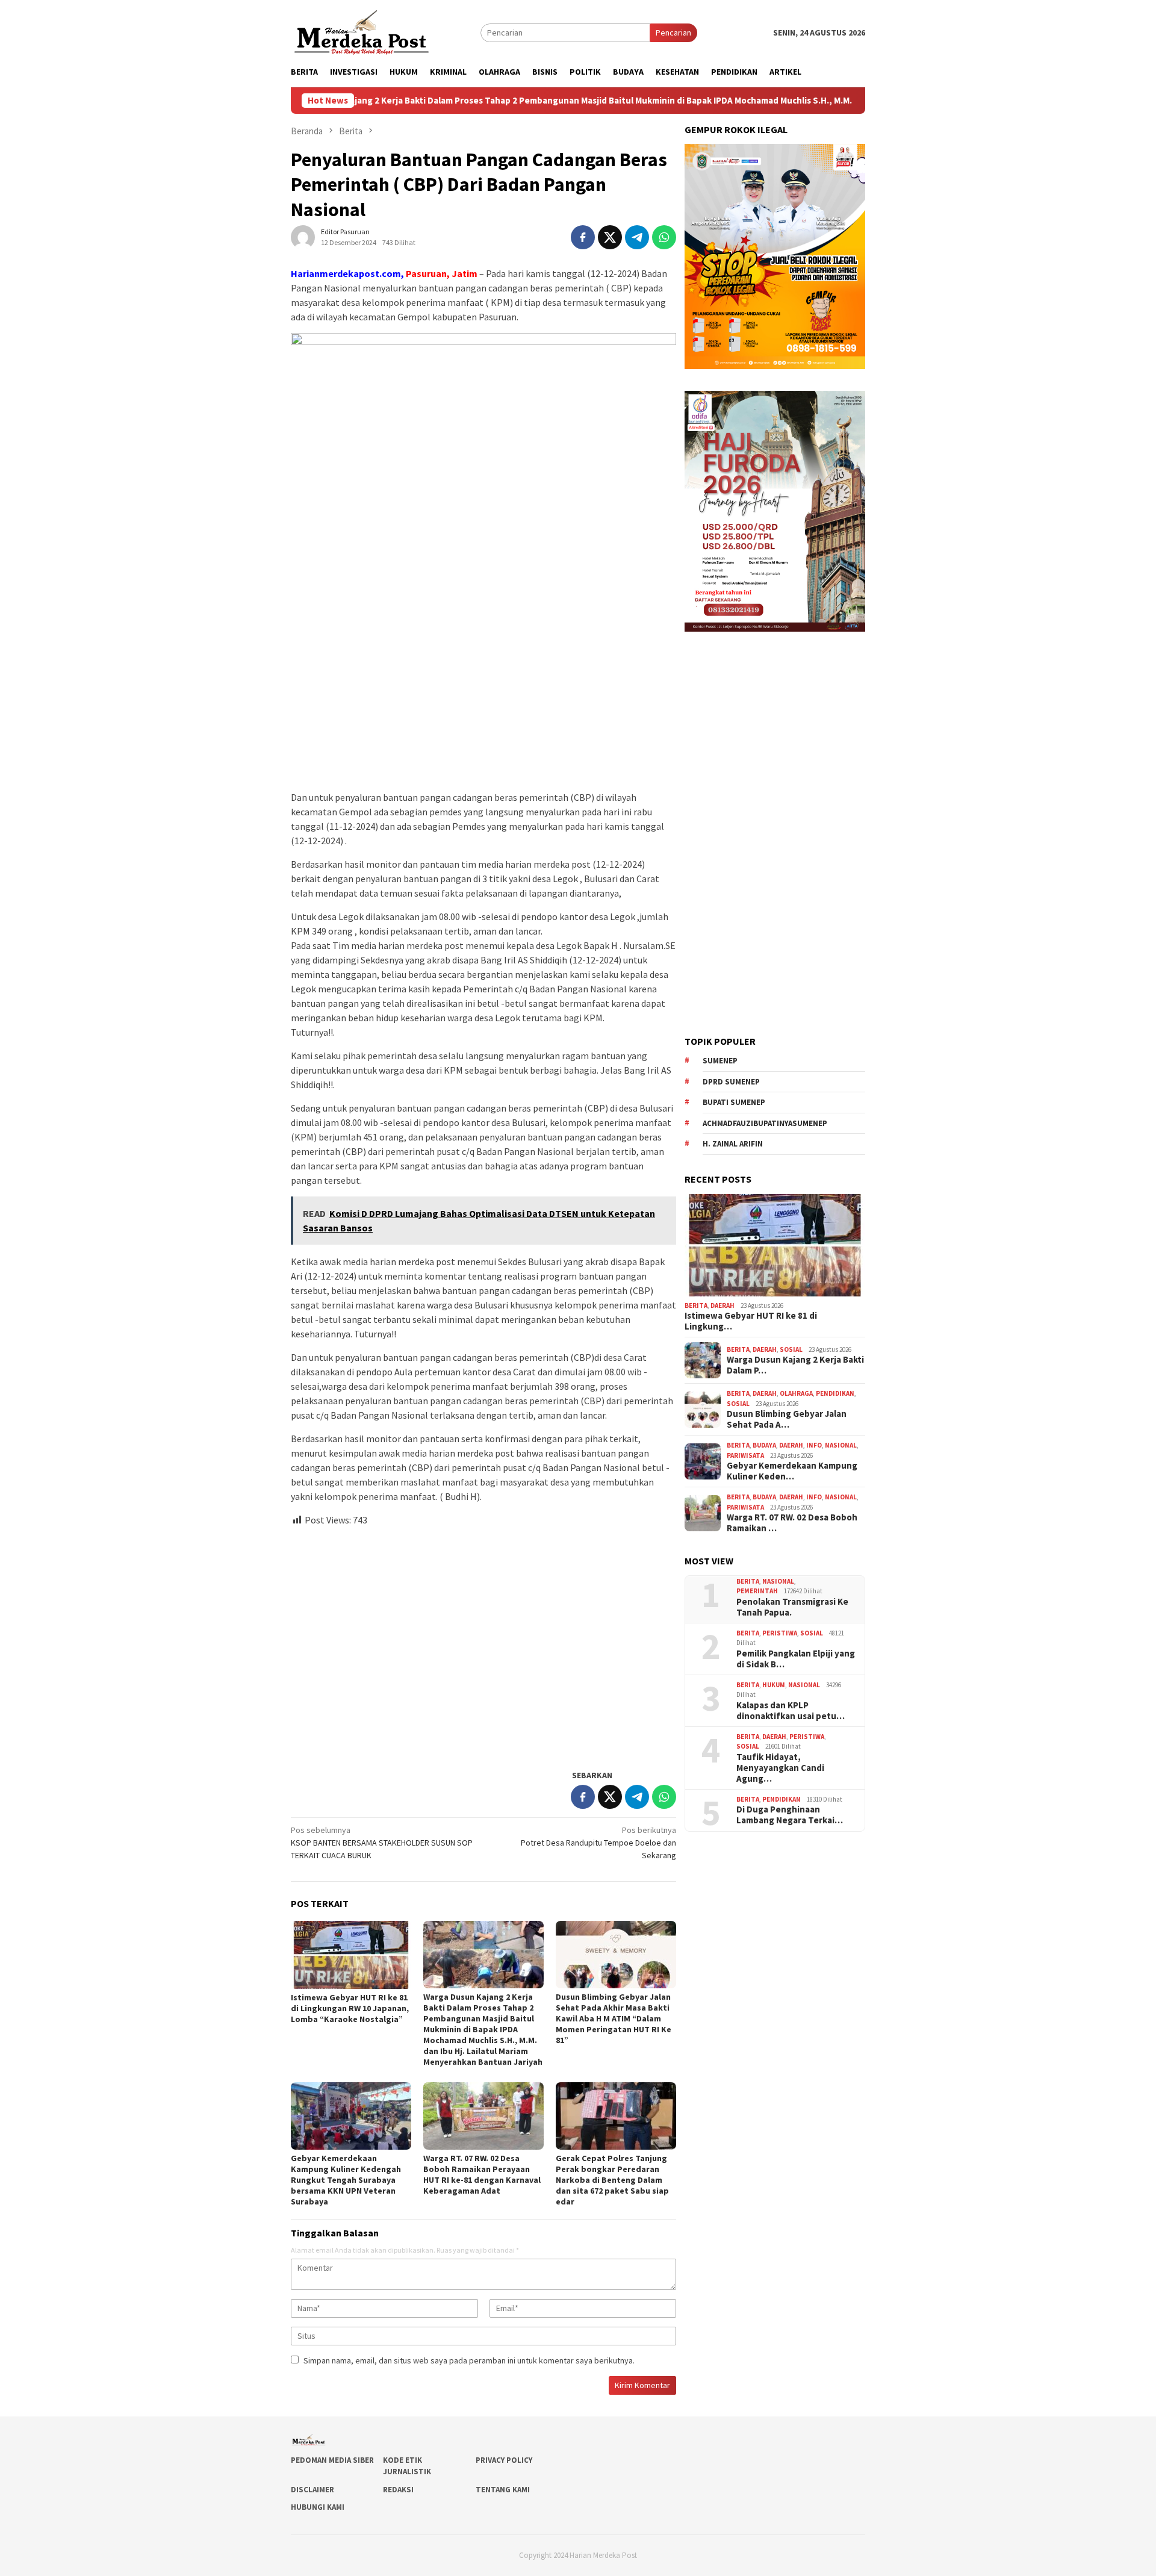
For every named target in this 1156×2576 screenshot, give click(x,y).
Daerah (722, 1305)
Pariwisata (745, 1455)
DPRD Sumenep (731, 1082)
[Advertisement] (483, 1643)
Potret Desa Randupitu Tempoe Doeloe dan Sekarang (598, 1843)
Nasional (841, 1445)
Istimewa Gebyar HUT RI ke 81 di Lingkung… (751, 1321)
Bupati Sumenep (734, 1102)
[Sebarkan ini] (583, 237)
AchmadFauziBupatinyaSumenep (765, 1123)
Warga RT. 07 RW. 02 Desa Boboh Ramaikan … (792, 1523)
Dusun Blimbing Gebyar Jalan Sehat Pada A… (787, 1419)
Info (814, 1445)
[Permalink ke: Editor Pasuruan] (303, 237)
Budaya (764, 1445)
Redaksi (398, 2490)
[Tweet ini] (610, 237)
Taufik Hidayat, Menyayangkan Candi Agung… (780, 1768)
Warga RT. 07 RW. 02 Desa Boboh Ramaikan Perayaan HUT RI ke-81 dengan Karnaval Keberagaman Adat (482, 2174)
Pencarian (673, 33)
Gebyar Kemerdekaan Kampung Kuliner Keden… (792, 1471)
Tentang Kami (503, 2490)
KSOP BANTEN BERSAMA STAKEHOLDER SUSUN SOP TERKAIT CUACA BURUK (382, 1843)
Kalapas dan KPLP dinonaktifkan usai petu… (791, 1711)
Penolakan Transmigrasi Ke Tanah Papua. (792, 1607)
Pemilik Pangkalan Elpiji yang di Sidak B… (796, 1659)
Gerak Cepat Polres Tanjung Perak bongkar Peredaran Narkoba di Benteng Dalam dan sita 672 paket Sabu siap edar (612, 2180)
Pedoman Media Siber (332, 2460)
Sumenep (720, 1061)
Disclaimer (312, 2490)
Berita (696, 1305)
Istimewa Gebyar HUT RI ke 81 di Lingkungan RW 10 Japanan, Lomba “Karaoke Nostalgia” (350, 2008)
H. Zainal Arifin (733, 1144)
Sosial (791, 1349)
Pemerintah (757, 1591)
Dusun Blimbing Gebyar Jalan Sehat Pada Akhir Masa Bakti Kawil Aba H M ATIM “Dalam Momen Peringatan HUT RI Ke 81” (614, 2018)
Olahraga (796, 1393)
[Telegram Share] (637, 237)
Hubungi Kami (318, 2507)
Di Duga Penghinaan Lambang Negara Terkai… (790, 1815)
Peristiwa (780, 1633)
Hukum (774, 1685)
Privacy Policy (504, 2460)
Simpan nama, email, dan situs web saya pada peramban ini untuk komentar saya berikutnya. (469, 2360)
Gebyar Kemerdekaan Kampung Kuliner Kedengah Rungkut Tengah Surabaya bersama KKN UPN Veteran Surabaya (346, 2180)
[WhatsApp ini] (664, 237)
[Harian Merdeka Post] (362, 31)
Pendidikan (835, 1393)
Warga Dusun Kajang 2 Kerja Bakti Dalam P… (795, 1365)
